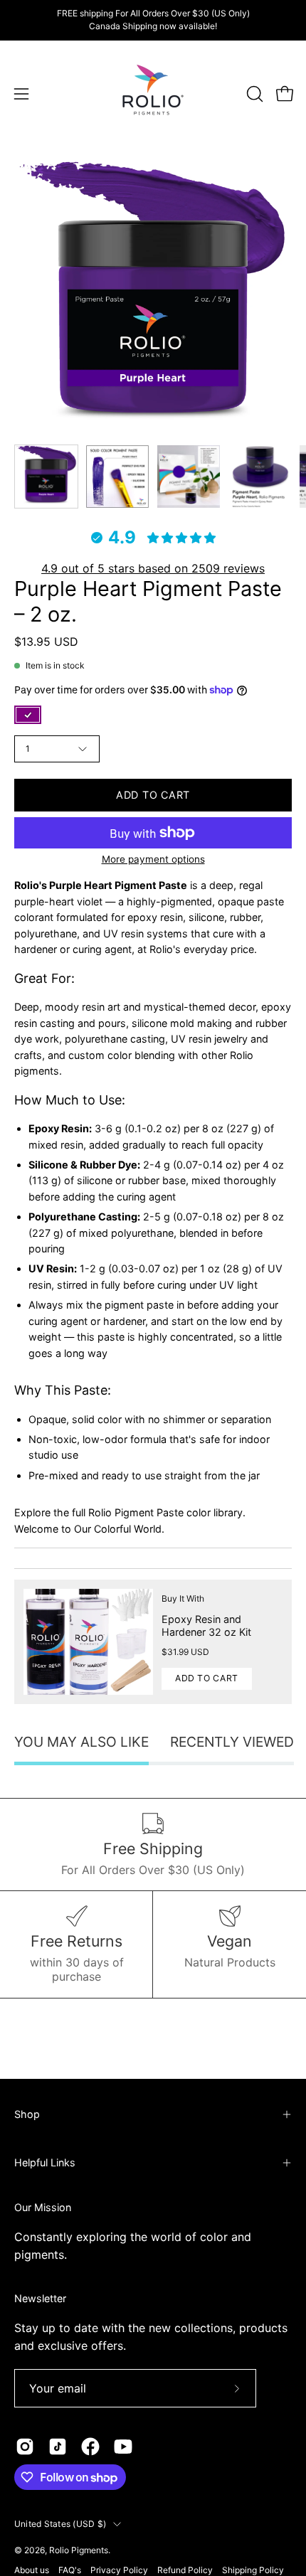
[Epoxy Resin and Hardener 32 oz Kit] (88, 1642)
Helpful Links (45, 2162)
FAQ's (70, 2570)
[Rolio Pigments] (153, 94)
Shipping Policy (253, 2570)
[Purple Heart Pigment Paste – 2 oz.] (46, 477)
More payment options (153, 859)
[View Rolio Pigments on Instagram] (25, 2447)
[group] (153, 20)
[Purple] (28, 715)
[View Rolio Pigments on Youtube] (123, 2447)
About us (32, 2570)
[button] (253, 94)
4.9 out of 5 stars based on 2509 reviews (153, 568)
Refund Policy (185, 2570)
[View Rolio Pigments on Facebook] (90, 2447)
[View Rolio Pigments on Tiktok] (58, 2447)
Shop (27, 2114)
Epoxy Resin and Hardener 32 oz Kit (206, 1625)
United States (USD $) (60, 2524)
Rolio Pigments (79, 2550)
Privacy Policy (119, 2570)
